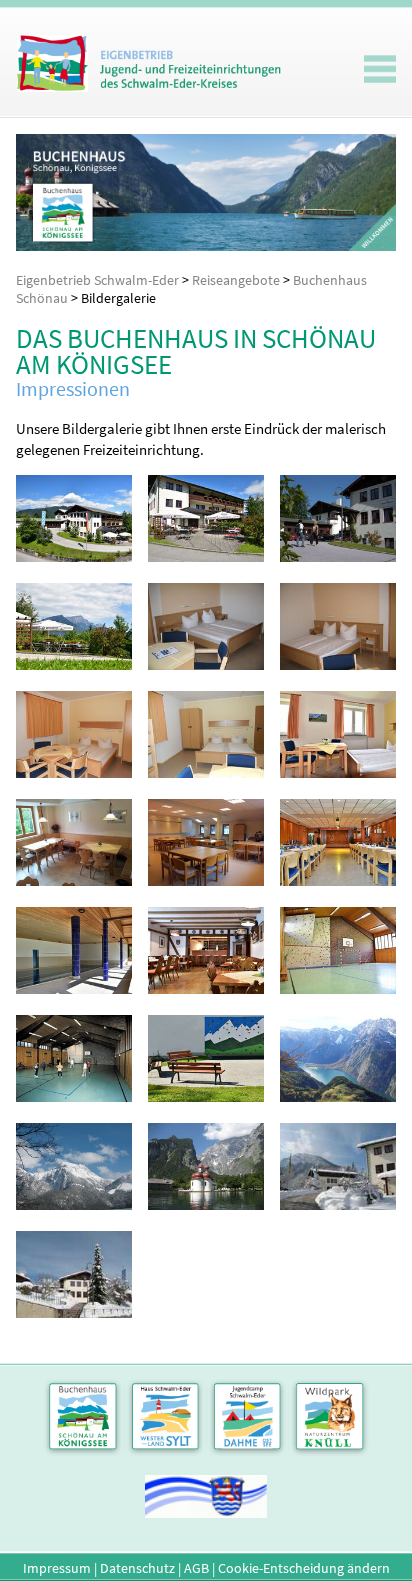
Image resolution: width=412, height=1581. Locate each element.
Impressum (57, 1568)
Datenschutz (137, 1568)
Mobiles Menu (380, 69)
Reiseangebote (236, 280)
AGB (196, 1568)
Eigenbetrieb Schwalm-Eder (97, 280)
